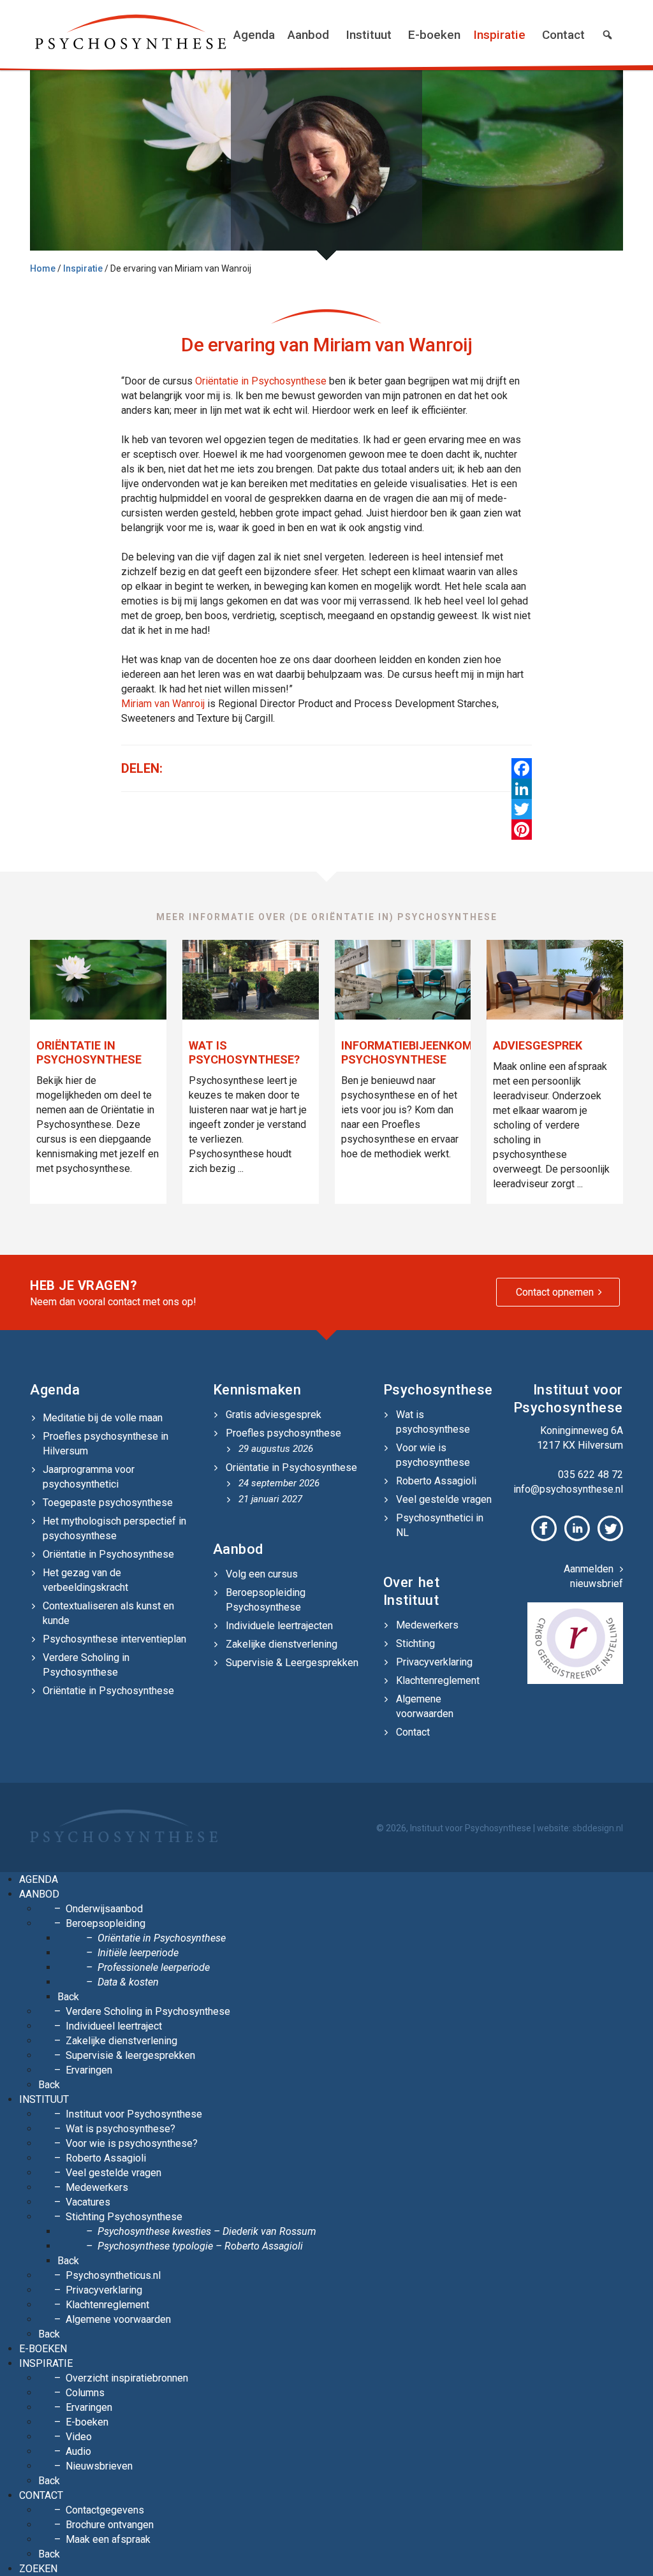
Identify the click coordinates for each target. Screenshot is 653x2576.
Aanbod (308, 35)
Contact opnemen (555, 1292)
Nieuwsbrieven (99, 2466)
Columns (85, 2393)
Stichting (415, 1643)
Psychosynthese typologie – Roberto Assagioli (200, 2246)
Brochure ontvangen (110, 2525)
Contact (563, 35)
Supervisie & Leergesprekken (292, 1663)
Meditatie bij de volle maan (103, 1418)
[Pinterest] (522, 830)
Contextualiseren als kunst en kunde (108, 1613)
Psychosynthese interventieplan (114, 1639)
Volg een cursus (262, 1574)
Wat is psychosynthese (433, 1422)
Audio (78, 2451)
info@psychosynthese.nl (568, 1489)
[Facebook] (522, 768)
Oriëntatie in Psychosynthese (261, 381)
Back (68, 1997)
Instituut (369, 35)
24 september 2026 (279, 1483)
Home (43, 268)
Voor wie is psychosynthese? (132, 2143)
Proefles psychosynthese (283, 1433)
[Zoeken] (607, 35)
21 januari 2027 (270, 1499)
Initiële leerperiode (138, 1953)
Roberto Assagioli (436, 1481)
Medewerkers (427, 1625)
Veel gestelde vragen (444, 1499)
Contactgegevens (105, 2510)
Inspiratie (499, 35)
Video (79, 2437)
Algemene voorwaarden (425, 1706)
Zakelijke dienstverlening (282, 1644)
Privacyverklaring (434, 1662)
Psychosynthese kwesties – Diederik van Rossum (207, 2231)
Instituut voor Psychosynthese (134, 2114)
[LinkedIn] (522, 789)
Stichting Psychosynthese (124, 2217)
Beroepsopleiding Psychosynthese (266, 1600)
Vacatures (88, 2202)
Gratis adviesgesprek (274, 1415)
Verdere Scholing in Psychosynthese (86, 1665)
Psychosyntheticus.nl (113, 2275)
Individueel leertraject (114, 2026)
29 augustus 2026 (276, 1449)
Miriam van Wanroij (163, 704)
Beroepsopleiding (106, 1923)
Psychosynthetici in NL (440, 1525)
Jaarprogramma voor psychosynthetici (89, 1477)
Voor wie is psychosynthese (433, 1455)
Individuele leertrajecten (279, 1626)
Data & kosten (128, 1982)
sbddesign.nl (598, 1828)
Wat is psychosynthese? (121, 2129)
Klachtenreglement (438, 1680)
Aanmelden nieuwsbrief (593, 1576)
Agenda (254, 35)
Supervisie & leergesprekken (130, 2055)
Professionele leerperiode (154, 1967)
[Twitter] (522, 809)
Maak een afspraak (108, 2539)
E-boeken (434, 35)
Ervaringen (89, 2070)
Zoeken (38, 2569)
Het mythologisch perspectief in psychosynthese (114, 1528)
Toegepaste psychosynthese (108, 1503)
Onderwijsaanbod (104, 1909)
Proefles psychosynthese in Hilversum (106, 1444)
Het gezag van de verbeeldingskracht (85, 1580)
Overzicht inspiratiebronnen (127, 2378)
